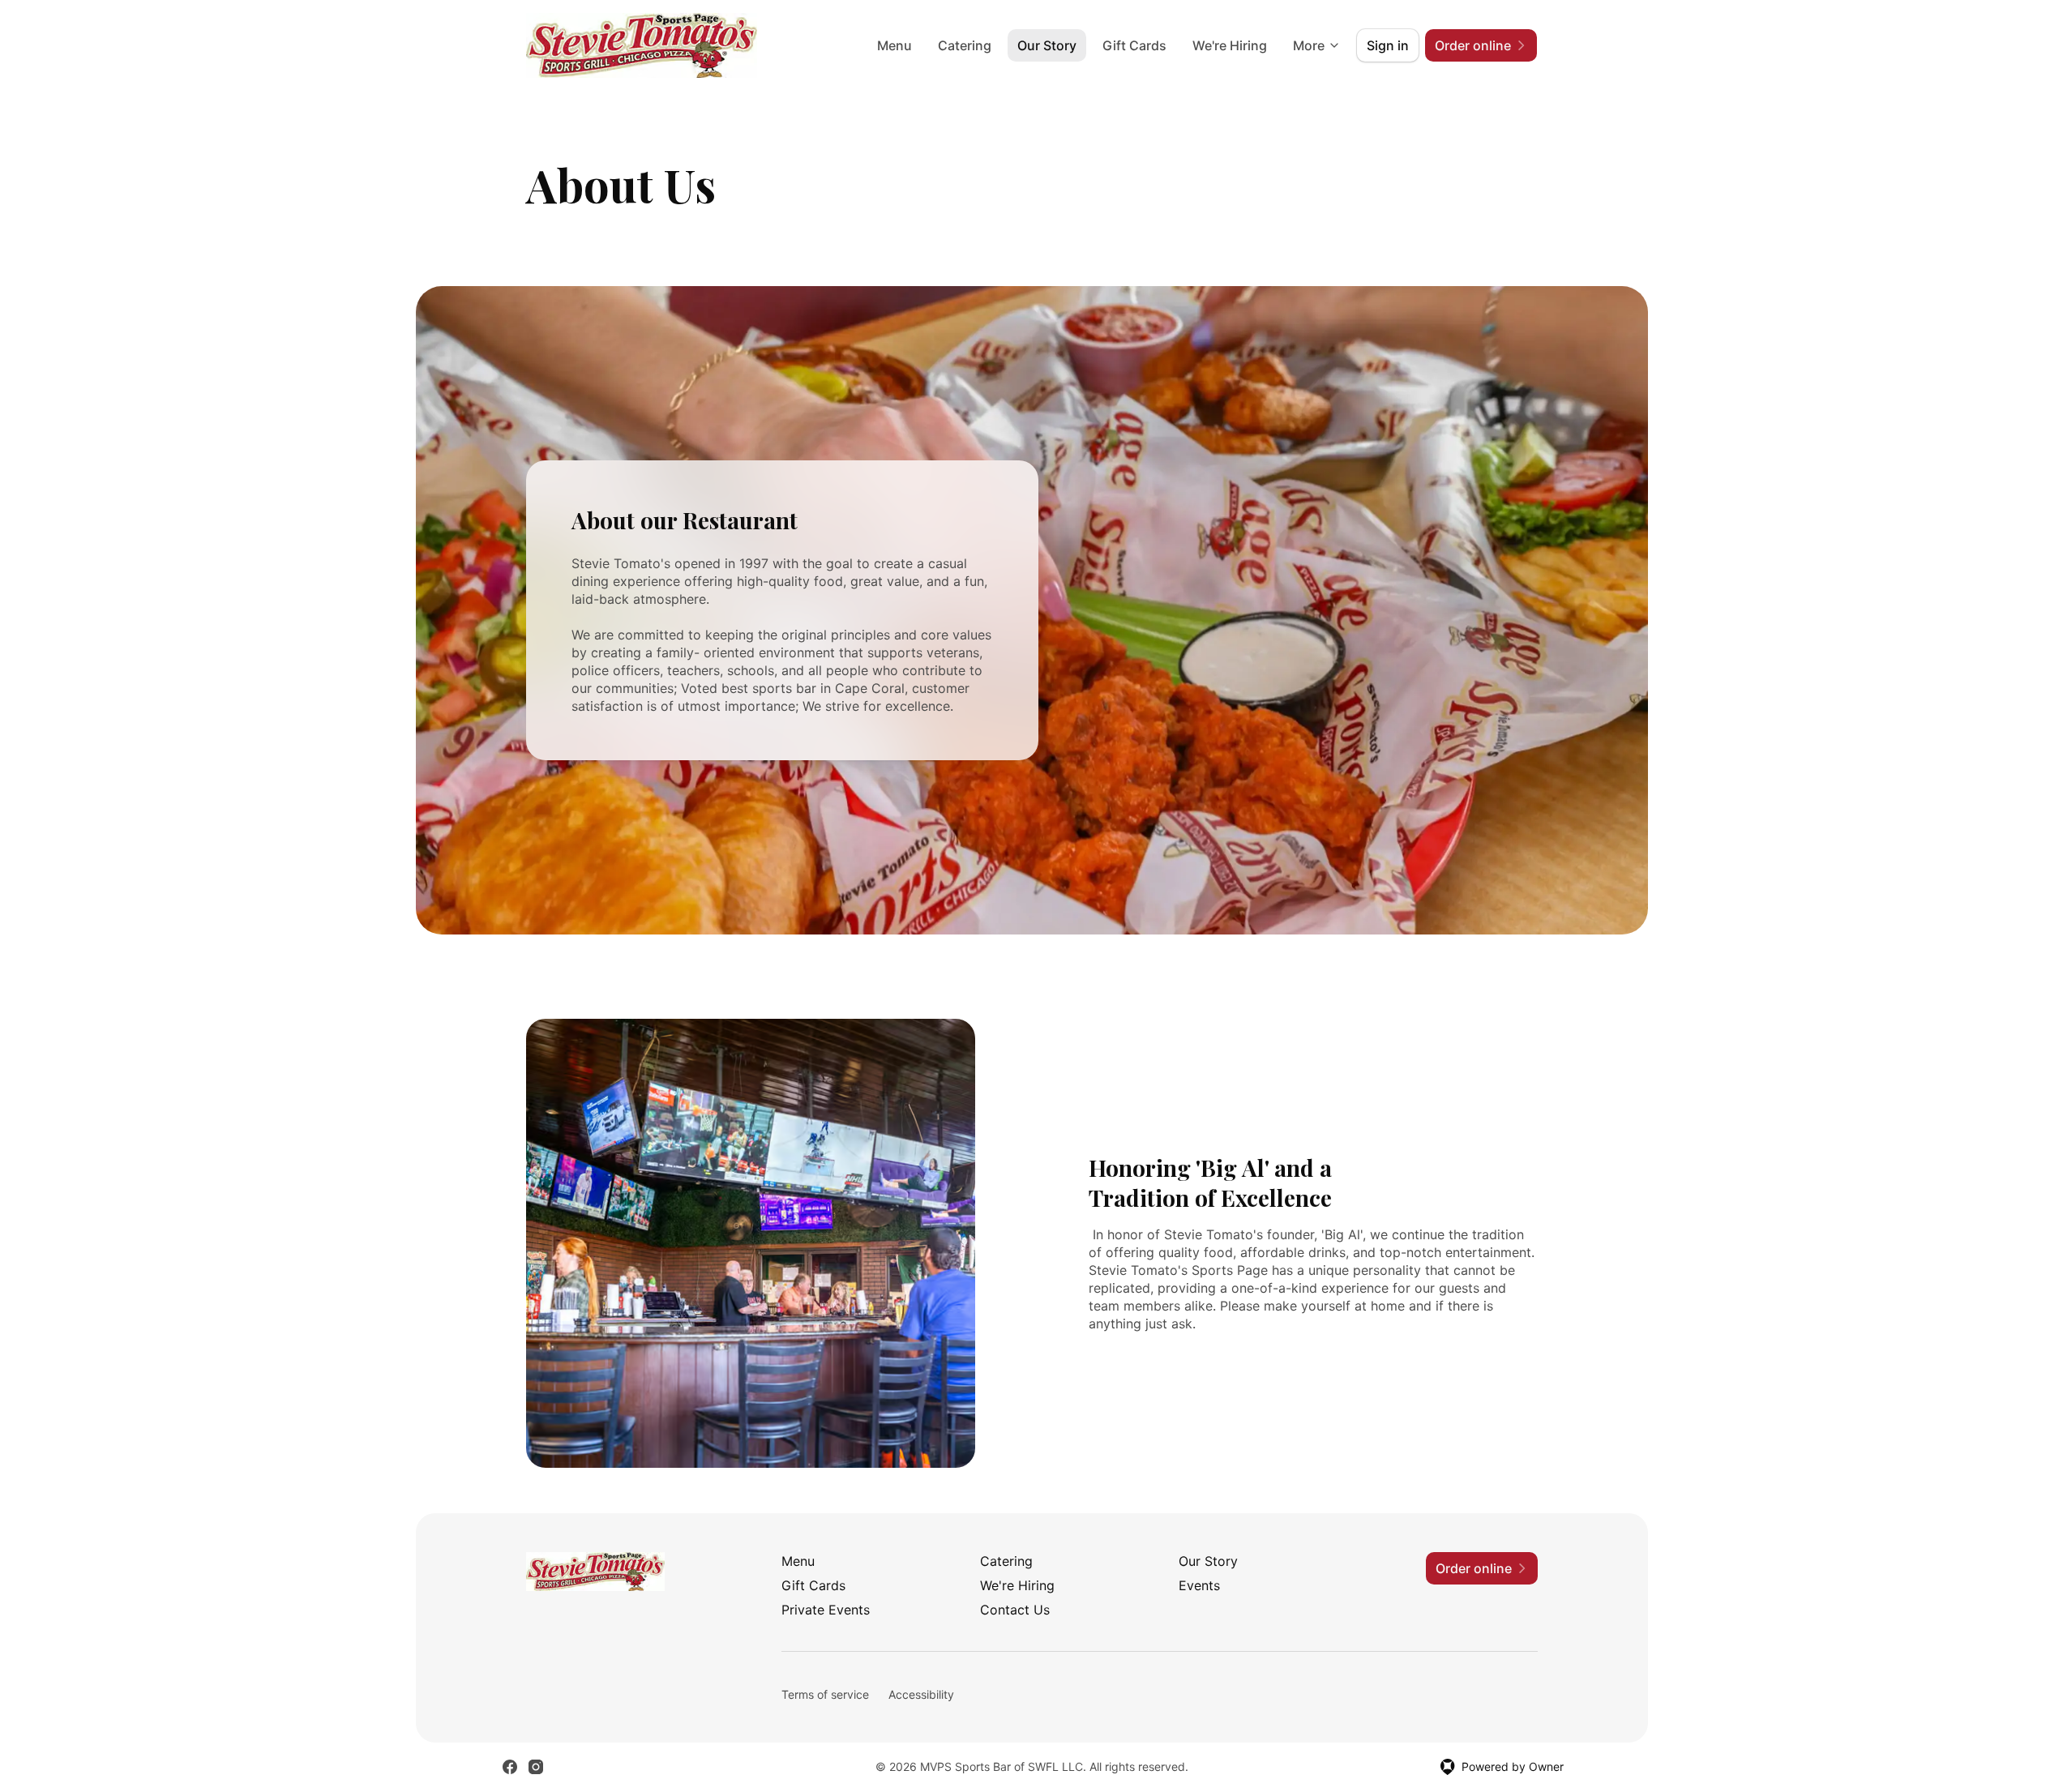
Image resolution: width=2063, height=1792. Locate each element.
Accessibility (921, 1694)
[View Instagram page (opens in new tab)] (536, 1767)
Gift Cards (1134, 45)
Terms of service (825, 1694)
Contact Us (1015, 1610)
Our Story (1047, 45)
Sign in (1388, 45)
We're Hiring (1230, 45)
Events (1199, 1585)
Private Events (826, 1610)
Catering (965, 45)
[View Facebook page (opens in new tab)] (510, 1767)
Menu (895, 45)
